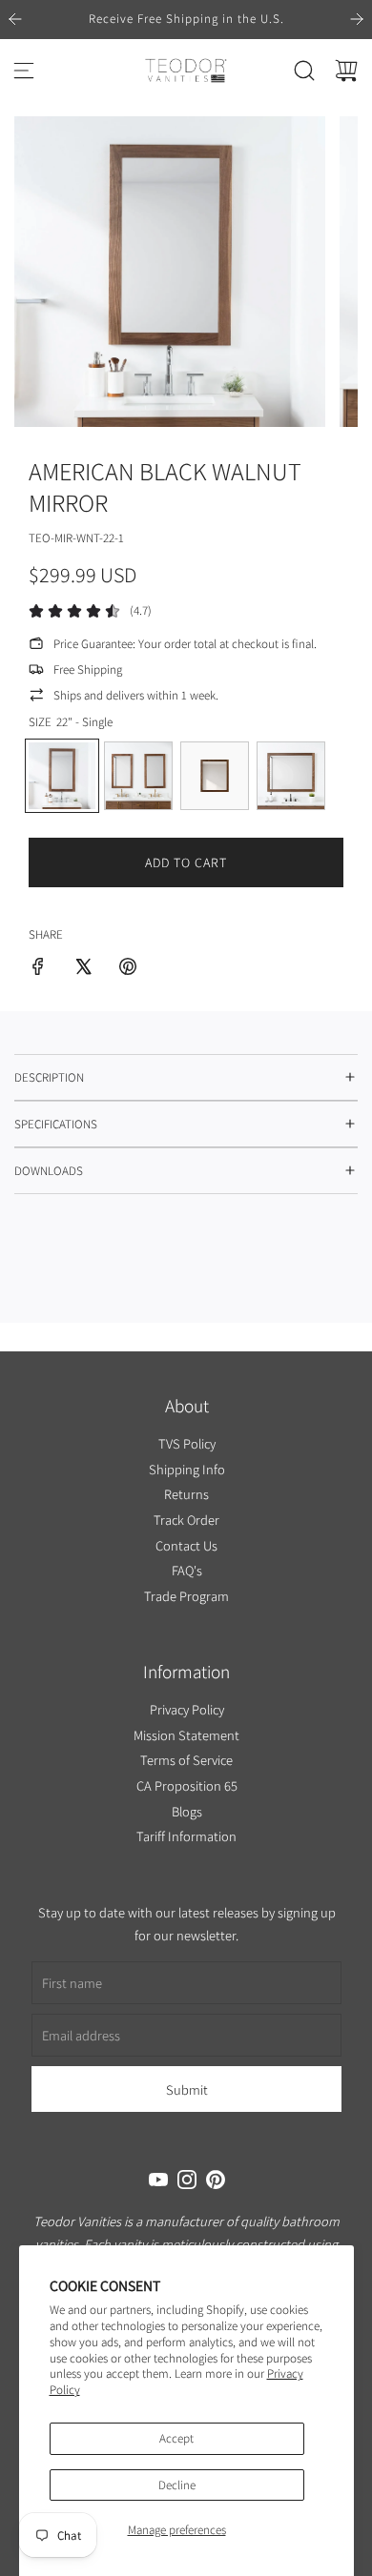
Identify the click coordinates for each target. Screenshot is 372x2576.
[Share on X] (83, 970)
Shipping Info (186, 1468)
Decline (177, 2485)
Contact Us (186, 1544)
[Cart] (346, 71)
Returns (186, 1494)
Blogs (186, 1811)
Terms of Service (186, 1760)
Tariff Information (186, 1836)
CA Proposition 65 (186, 1785)
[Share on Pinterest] (128, 970)
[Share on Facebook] (38, 970)
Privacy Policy (186, 1709)
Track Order (186, 1520)
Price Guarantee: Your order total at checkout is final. (185, 644)
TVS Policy (186, 1443)
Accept (176, 2438)
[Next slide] (357, 19)
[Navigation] (24, 71)
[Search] (304, 71)
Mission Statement (186, 1735)
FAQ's (186, 1570)
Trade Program (186, 1595)
